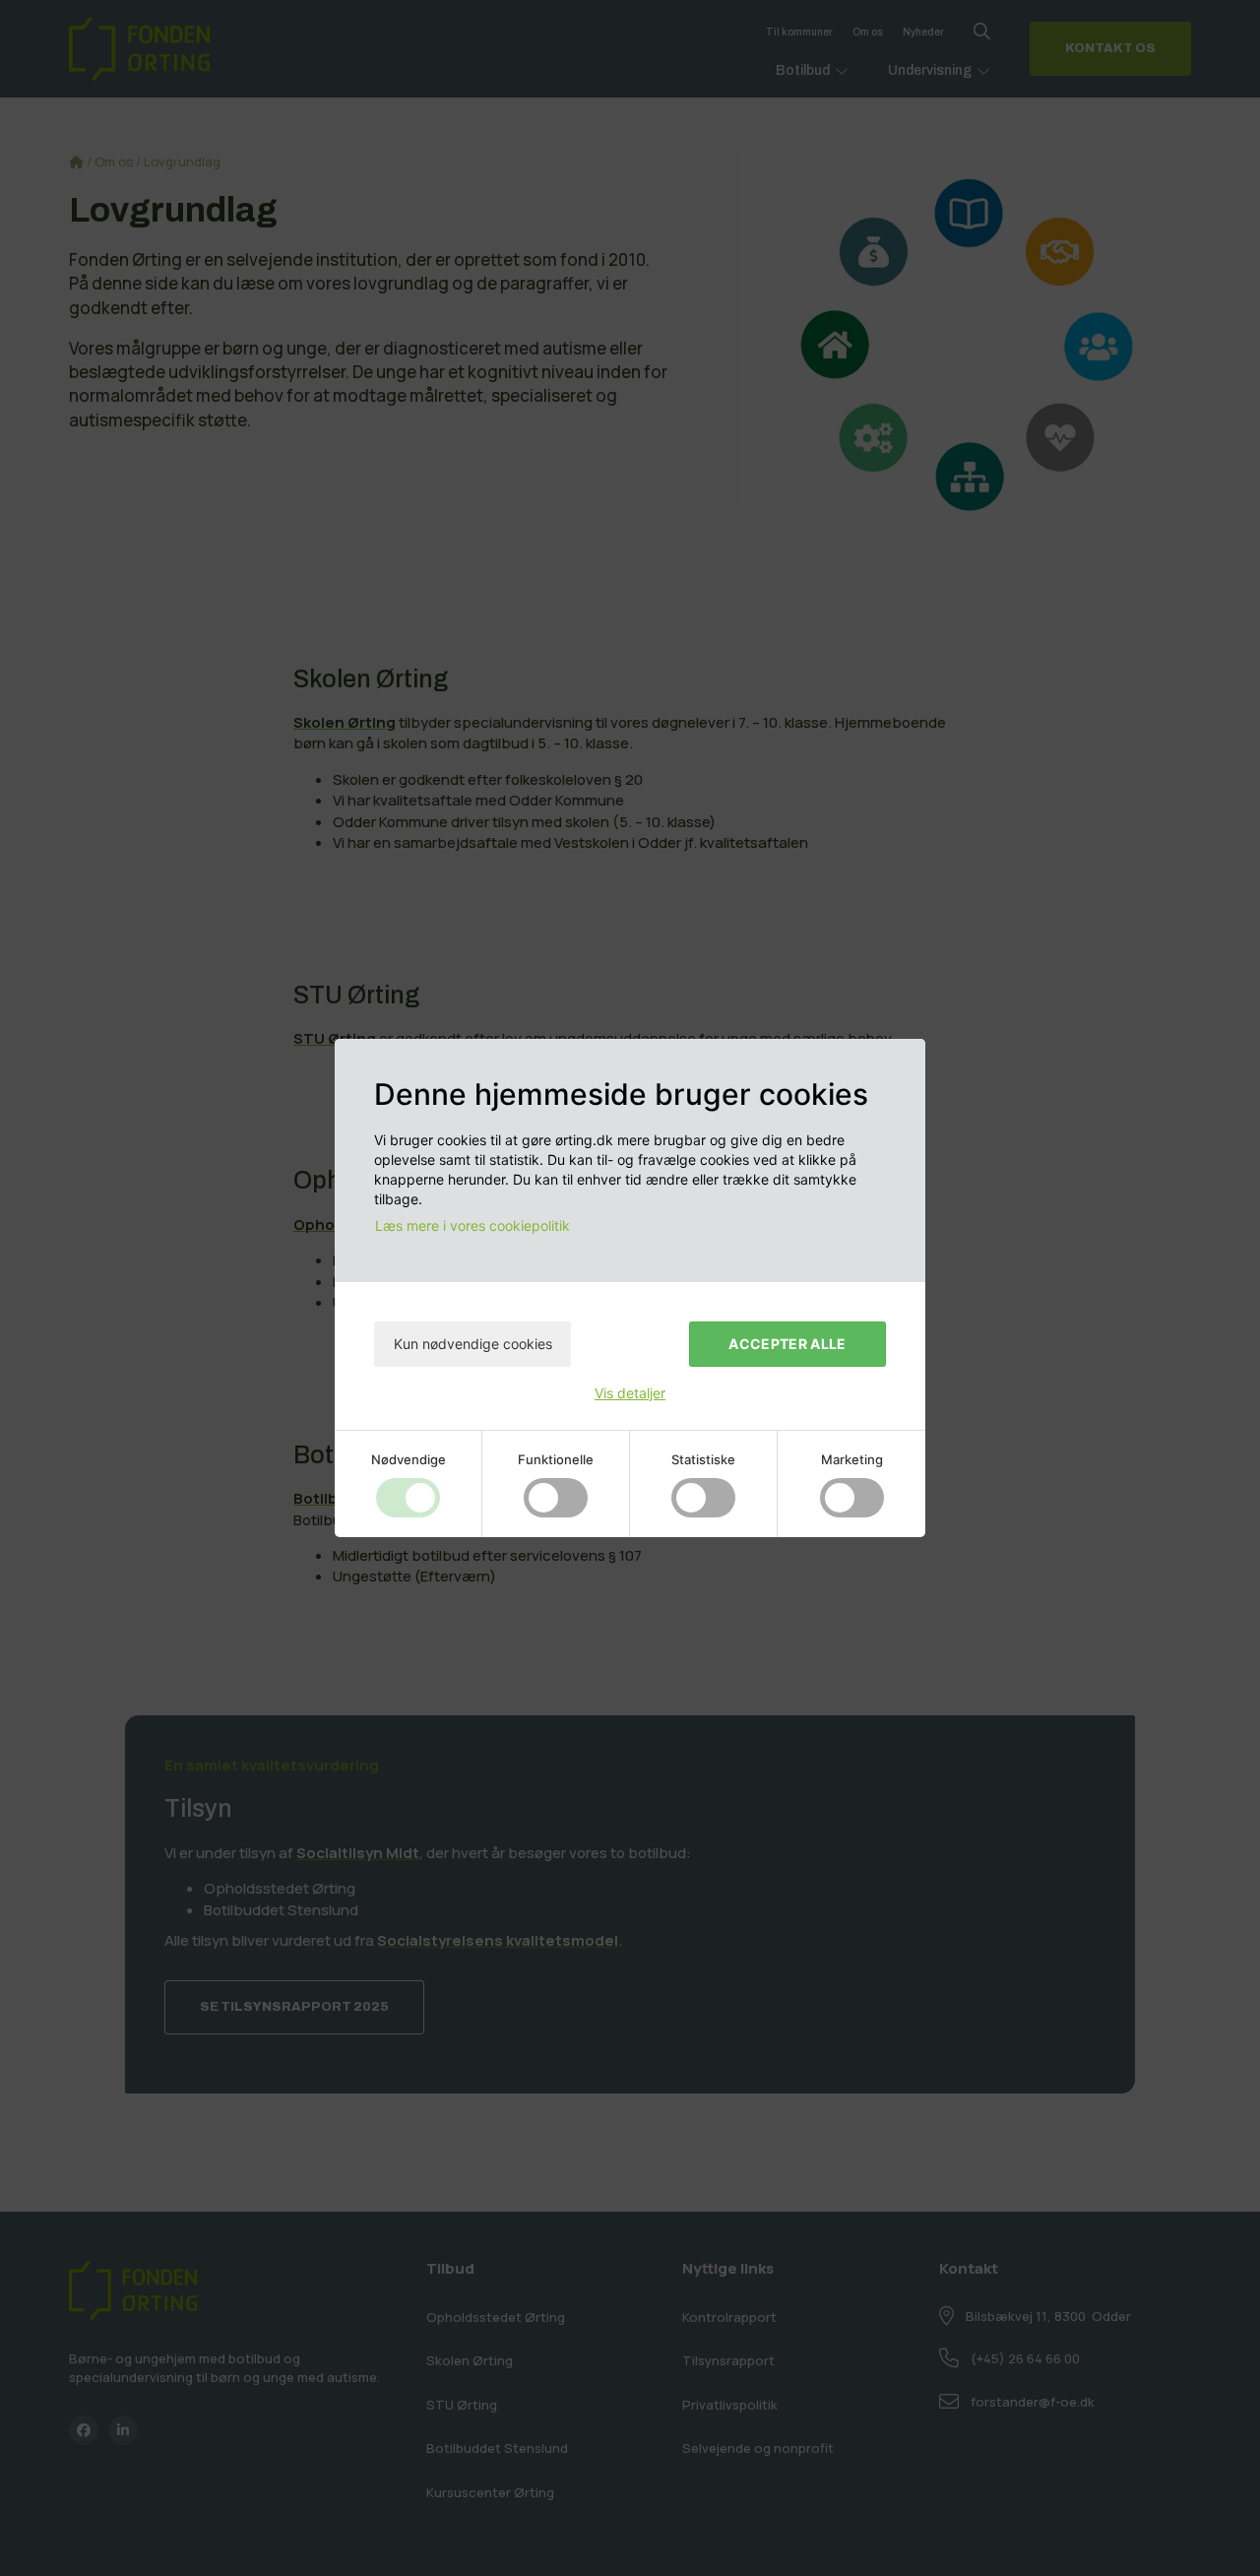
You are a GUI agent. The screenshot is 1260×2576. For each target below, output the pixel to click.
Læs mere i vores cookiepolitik (472, 1225)
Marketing (852, 1459)
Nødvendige (409, 1459)
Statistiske (703, 1459)
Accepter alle (787, 1344)
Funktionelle (556, 1459)
